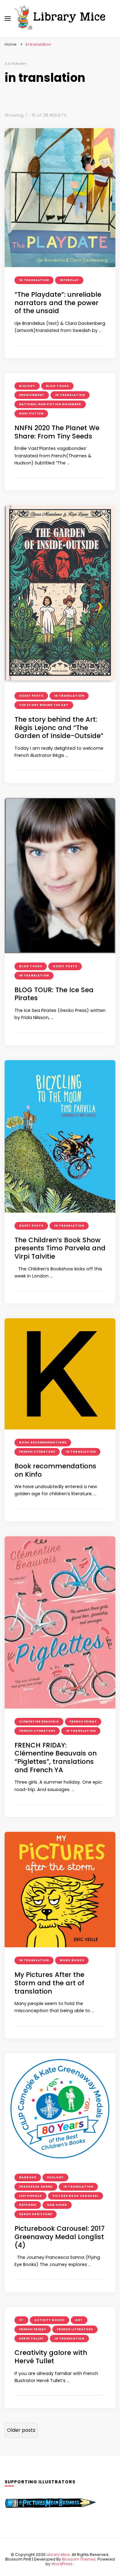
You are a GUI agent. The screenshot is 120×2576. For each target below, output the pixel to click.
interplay (69, 280)
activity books (50, 2320)
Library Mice (58, 2555)
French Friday (83, 1722)
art (79, 2320)
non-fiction (31, 413)
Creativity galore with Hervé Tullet (51, 2357)
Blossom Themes (79, 2559)
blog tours (57, 386)
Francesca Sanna (36, 2187)
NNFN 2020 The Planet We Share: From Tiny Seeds (57, 432)
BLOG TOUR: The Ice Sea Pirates (54, 994)
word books (72, 1960)
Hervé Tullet (31, 2339)
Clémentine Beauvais (39, 1722)
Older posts (21, 2430)
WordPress (62, 2564)
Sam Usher (57, 2205)
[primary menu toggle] (8, 19)
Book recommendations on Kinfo (55, 1470)
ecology (55, 2177)
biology (27, 386)
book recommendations (43, 1442)
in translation (34, 280)
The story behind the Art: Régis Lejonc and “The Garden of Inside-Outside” (59, 728)
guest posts (31, 696)
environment (32, 395)
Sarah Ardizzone (36, 2214)
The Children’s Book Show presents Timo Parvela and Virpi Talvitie (60, 1248)
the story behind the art (44, 705)
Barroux (28, 2177)
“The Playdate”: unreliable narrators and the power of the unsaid (58, 303)
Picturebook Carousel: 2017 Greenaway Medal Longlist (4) (60, 2237)
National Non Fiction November (50, 404)
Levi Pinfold (30, 2196)
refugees (28, 2205)
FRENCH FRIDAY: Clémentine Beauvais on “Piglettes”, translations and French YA (56, 1758)
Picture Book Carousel (76, 2196)
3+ (21, 2320)
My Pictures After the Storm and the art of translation (49, 1983)
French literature (37, 1452)
